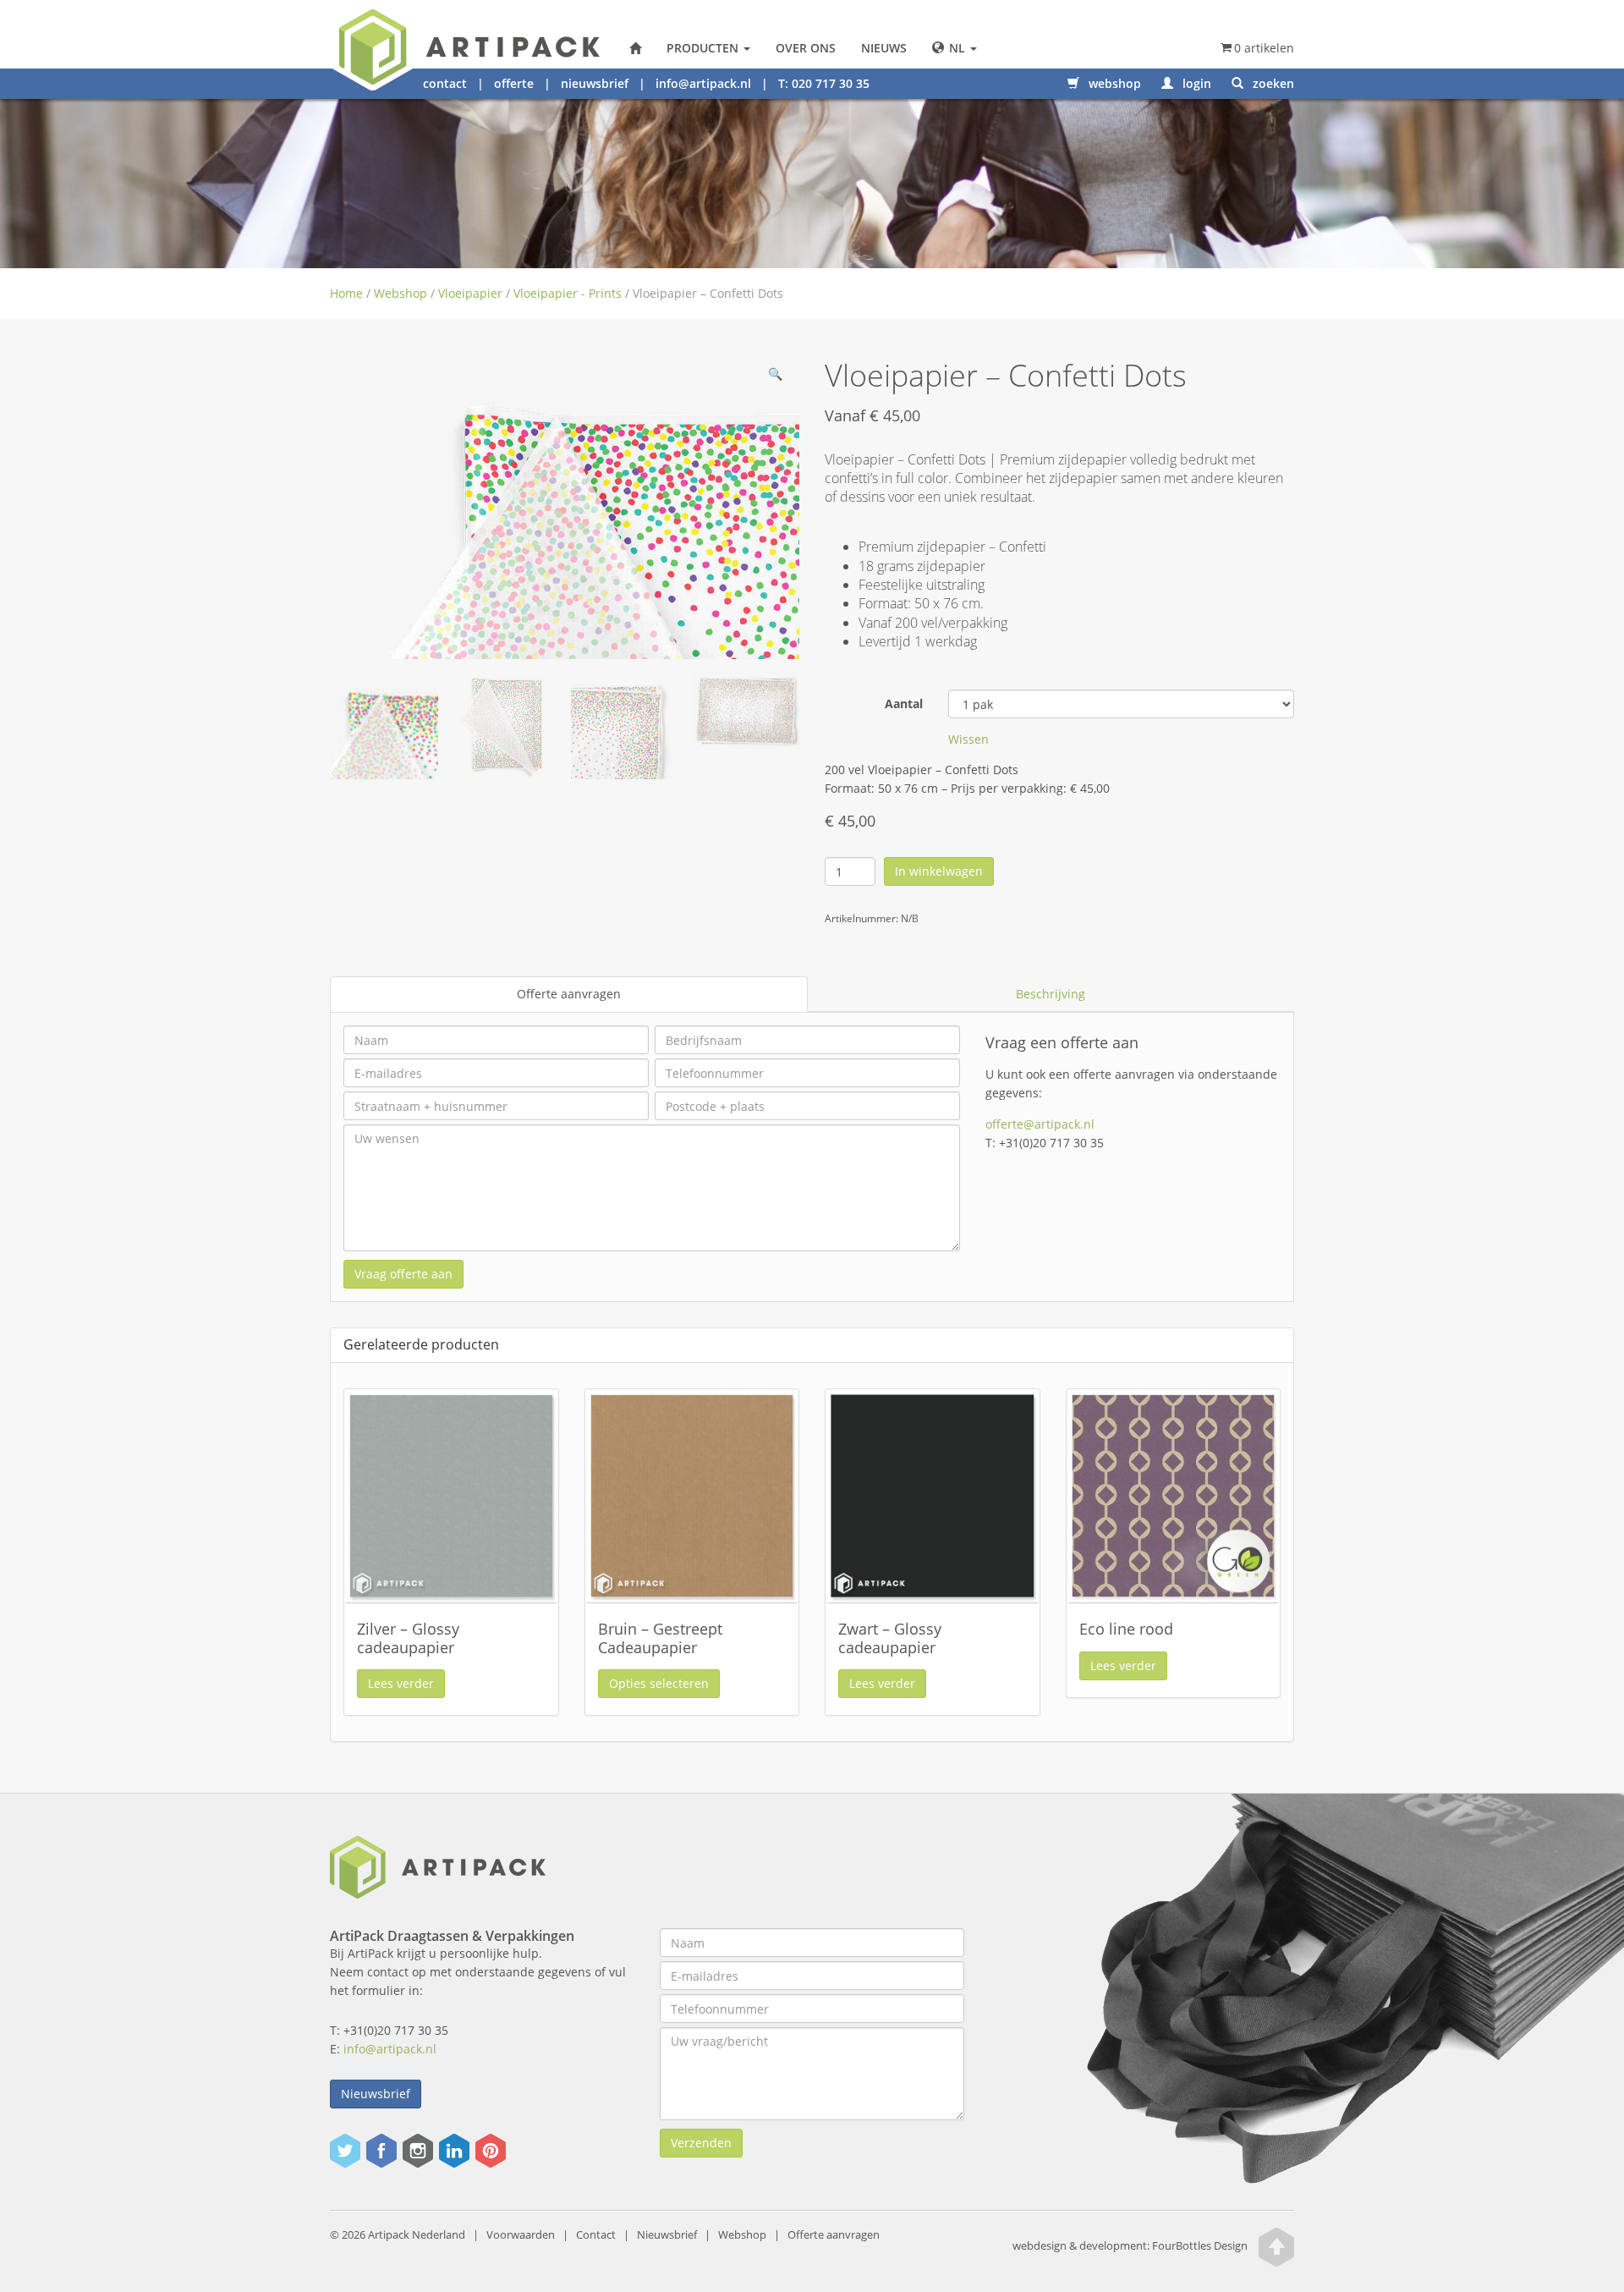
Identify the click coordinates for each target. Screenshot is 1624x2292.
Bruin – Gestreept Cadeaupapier (660, 1638)
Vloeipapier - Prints (568, 293)
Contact (596, 2235)
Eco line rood (1126, 1629)
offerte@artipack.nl (1040, 1124)
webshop (1113, 83)
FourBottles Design (1130, 2247)
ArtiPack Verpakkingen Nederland (635, 48)
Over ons (806, 48)
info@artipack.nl (703, 83)
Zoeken (1272, 83)
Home (346, 293)
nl (957, 48)
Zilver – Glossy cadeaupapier (408, 1638)
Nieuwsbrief (376, 2094)
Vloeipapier (470, 293)
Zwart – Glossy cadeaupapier (890, 1638)
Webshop (401, 293)
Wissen (968, 739)
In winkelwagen (939, 871)
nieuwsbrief (595, 83)
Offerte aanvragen (569, 994)
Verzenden (701, 2143)
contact (445, 83)
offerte (514, 83)
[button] (775, 377)
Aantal (904, 704)
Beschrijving (1051, 994)
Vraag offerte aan (403, 1274)
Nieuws (884, 48)
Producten (704, 48)
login (1195, 83)
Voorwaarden (521, 2235)
